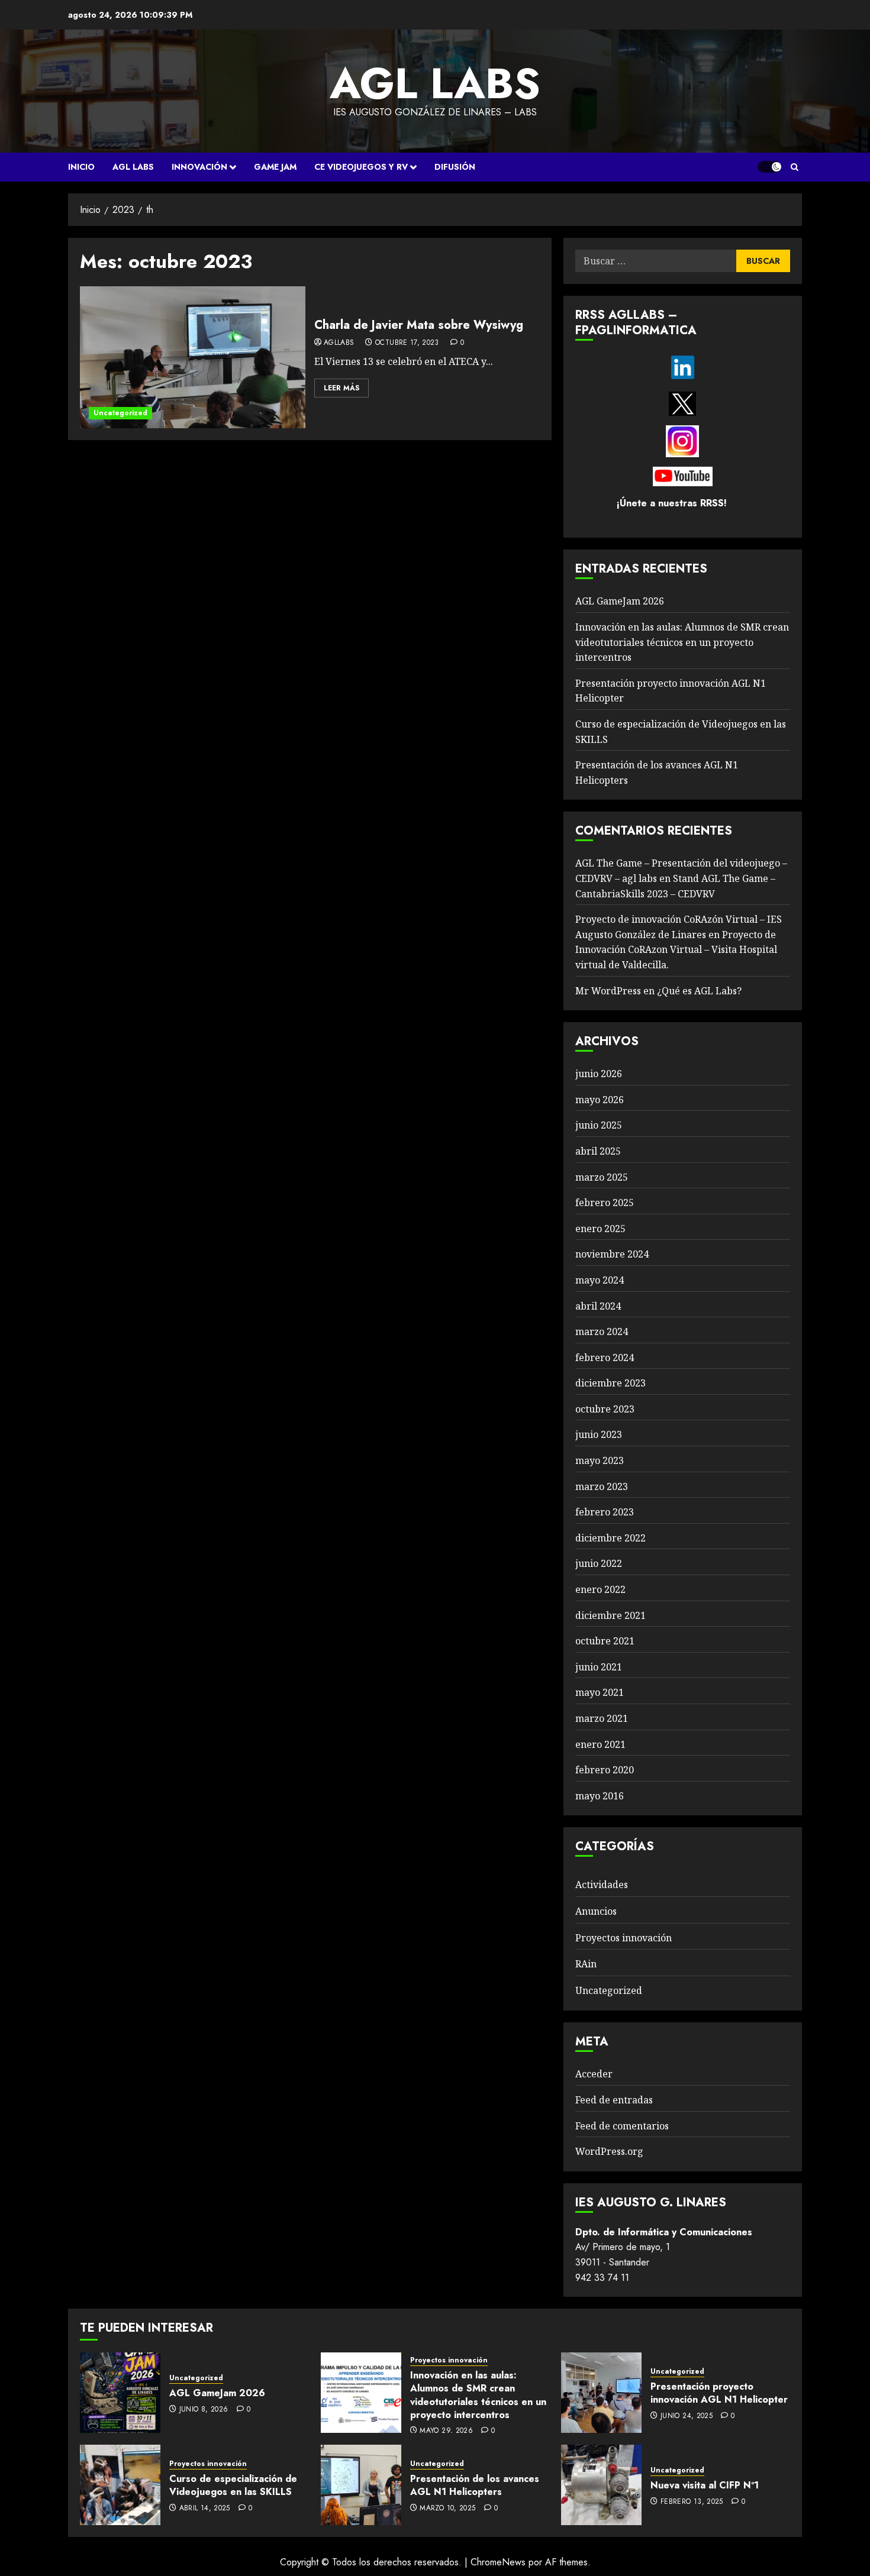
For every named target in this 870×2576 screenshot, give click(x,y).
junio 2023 (599, 1434)
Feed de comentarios (622, 2126)
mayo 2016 (600, 1796)
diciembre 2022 (610, 1538)
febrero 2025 (605, 1203)
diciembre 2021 (610, 1615)
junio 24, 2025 (687, 2416)
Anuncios (596, 1911)
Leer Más (341, 388)
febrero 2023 (605, 1512)
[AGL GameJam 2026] (120, 2393)
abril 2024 (598, 1306)
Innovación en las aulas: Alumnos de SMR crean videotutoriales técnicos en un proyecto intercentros (682, 642)
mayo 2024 (600, 1280)
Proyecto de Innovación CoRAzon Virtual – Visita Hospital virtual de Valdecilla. (676, 950)
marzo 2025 (602, 1177)
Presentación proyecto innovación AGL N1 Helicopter (719, 2393)
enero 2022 (600, 1589)
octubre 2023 (605, 1409)
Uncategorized (120, 413)
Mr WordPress (608, 991)
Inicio (81, 167)
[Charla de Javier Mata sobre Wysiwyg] (193, 357)
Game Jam (275, 167)
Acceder (594, 2074)
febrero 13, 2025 (692, 2502)
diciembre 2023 (610, 1383)
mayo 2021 (600, 1692)
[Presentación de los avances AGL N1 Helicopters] (361, 2485)
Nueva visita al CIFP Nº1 (705, 2485)
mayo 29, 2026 (446, 2431)
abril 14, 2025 (205, 2509)
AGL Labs (133, 167)
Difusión (455, 167)
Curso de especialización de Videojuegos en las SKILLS (233, 2485)
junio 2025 (599, 1125)
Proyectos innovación (623, 1938)
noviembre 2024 (612, 1254)
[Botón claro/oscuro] (769, 167)
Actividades (602, 1885)
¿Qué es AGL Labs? (699, 991)
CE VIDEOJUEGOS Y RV (361, 167)
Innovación (199, 167)
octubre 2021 (605, 1641)
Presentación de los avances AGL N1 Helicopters (475, 2485)
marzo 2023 (602, 1486)
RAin (586, 1964)
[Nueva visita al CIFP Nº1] (601, 2485)
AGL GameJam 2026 (620, 601)
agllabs (339, 343)
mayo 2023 (600, 1460)
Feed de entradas (614, 2100)
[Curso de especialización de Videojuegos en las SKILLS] (120, 2485)
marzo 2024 (602, 1331)
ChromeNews (498, 2562)
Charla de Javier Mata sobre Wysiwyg (419, 325)
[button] (795, 167)
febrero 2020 (605, 1770)
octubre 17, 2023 (407, 343)
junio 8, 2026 (204, 2410)
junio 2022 (599, 1563)
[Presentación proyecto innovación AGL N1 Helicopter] (601, 2393)
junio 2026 (599, 1074)
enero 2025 (600, 1229)
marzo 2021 (602, 1718)
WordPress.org (609, 2151)
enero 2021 (600, 1744)
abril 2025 (598, 1151)
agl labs (435, 83)
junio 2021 (599, 1667)
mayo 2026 (600, 1100)
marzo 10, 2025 (447, 2509)
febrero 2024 (605, 1358)
